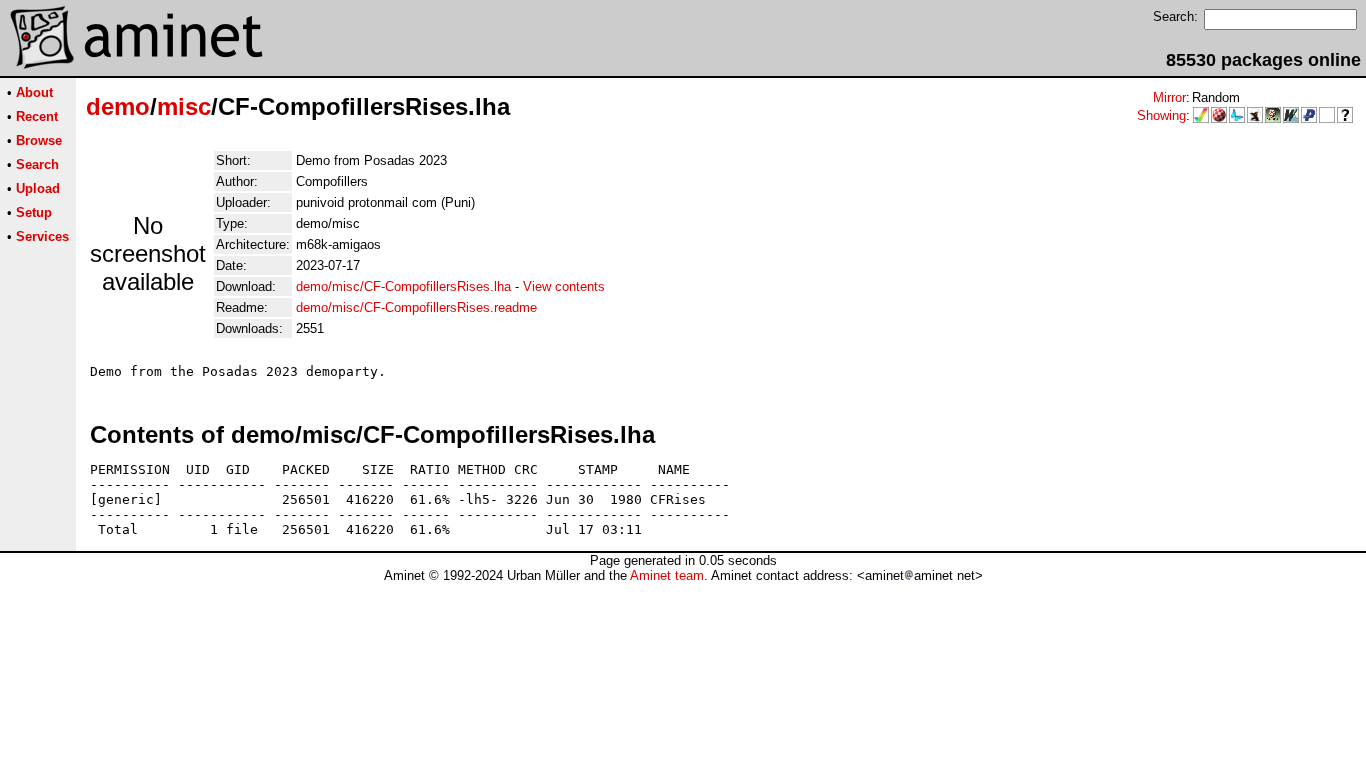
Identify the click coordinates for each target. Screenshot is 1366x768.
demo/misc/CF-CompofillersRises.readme (416, 307)
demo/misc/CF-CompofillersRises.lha (403, 286)
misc (184, 106)
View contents (564, 286)
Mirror (1169, 97)
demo (118, 106)
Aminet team (667, 575)
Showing (1161, 115)
